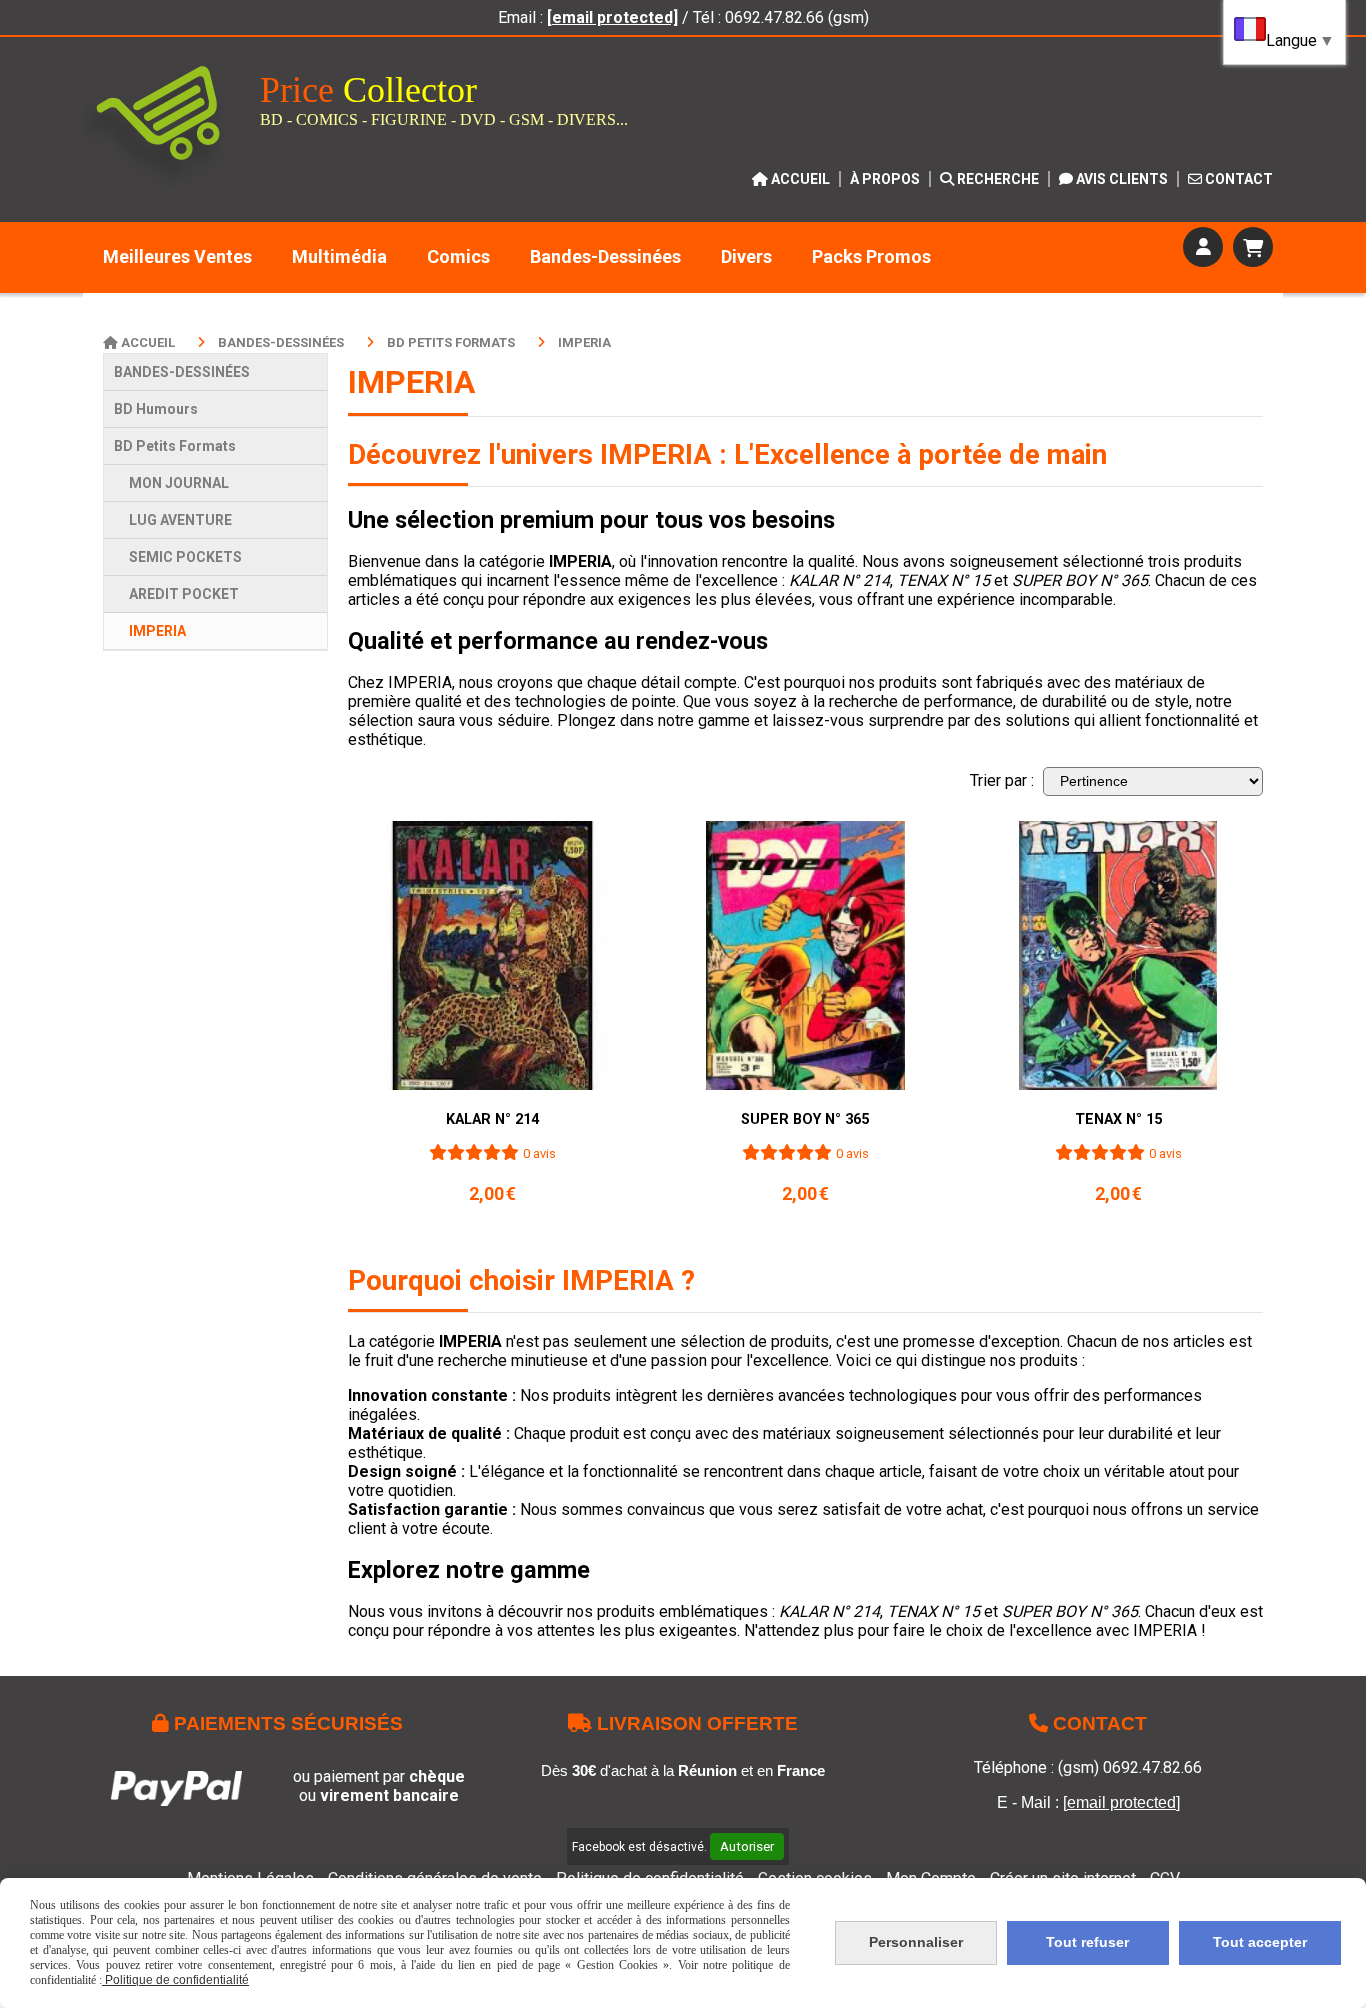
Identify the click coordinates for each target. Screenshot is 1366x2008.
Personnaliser (916, 1942)
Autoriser (747, 1846)
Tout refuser (1087, 1942)
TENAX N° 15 (1118, 1119)
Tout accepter (1260, 1942)
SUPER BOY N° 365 (805, 1119)
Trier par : (1002, 780)
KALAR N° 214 (492, 1119)
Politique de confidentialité (175, 1980)
